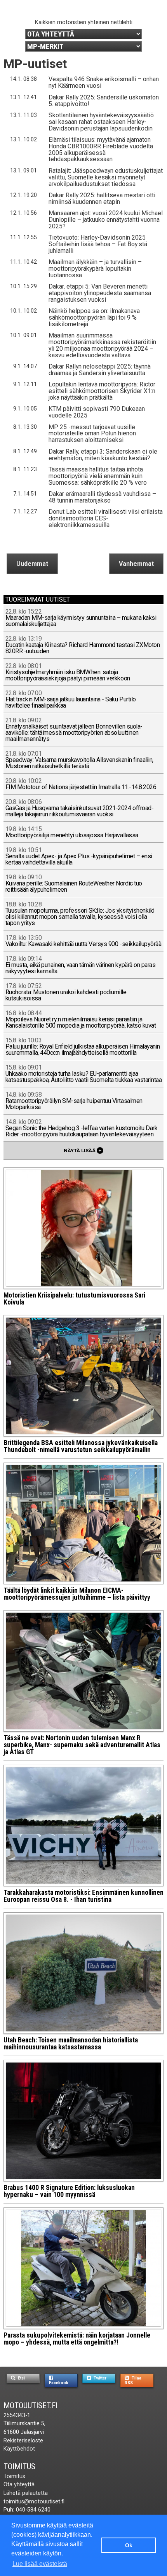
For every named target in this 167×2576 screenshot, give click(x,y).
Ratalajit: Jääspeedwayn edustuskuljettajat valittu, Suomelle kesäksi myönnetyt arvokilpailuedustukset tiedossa (106, 177)
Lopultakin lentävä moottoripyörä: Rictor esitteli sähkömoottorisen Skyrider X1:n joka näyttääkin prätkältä (102, 391)
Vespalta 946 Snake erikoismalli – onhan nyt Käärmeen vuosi (104, 82)
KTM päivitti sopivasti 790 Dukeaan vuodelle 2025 (97, 412)
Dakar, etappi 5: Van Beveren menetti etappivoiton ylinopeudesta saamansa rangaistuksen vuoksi (100, 293)
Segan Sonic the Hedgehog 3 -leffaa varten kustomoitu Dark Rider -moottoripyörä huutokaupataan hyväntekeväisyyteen (82, 1128)
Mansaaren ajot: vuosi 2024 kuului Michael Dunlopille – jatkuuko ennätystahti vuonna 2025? (106, 220)
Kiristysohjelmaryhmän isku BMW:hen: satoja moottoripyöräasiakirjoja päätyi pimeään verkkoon (68, 672)
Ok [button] (129, 2545)
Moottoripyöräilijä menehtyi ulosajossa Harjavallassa (72, 832)
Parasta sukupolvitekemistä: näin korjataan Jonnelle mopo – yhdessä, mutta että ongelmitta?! (77, 2339)
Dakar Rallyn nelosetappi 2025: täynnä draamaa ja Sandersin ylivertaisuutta (100, 370)
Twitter (99, 2378)
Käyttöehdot (19, 2449)
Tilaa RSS (133, 2380)
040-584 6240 (33, 2510)
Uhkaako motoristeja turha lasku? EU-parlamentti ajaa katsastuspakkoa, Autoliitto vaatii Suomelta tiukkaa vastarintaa (84, 1074)
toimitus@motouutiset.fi (34, 2502)
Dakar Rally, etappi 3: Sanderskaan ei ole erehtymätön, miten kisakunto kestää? (103, 455)
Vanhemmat (136, 564)
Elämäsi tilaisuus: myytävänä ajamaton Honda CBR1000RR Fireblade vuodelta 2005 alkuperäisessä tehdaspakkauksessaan (101, 150)
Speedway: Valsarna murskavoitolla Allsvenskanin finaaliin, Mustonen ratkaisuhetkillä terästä (79, 760)
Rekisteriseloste (23, 2441)
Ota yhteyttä (19, 2485)
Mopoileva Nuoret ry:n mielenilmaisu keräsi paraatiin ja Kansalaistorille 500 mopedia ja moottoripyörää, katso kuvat (81, 1020)
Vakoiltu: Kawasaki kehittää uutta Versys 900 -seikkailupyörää (83, 941)
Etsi (21, 2378)
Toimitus (19, 2466)
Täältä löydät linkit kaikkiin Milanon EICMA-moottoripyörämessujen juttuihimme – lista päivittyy (77, 1594)
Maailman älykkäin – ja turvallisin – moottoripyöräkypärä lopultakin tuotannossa (95, 269)
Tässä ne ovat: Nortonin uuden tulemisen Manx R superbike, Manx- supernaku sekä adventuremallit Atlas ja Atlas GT (82, 1745)
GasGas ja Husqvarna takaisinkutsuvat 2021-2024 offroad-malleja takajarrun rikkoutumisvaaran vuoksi (80, 808)
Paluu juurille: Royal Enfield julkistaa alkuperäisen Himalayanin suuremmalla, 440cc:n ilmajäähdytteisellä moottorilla (83, 1047)
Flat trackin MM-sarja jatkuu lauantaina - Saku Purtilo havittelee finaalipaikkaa (71, 700)
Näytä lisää (83, 1150)
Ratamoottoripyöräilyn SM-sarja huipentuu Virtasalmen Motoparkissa (74, 1101)
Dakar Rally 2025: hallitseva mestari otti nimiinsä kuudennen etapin (102, 198)
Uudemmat (32, 564)
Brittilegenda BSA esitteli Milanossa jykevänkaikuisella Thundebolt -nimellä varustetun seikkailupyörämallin (81, 1446)
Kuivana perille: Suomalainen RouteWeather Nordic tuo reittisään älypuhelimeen (74, 884)
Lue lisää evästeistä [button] (40, 2564)
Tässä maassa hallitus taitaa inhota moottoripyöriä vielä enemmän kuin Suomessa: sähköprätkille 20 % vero (98, 476)
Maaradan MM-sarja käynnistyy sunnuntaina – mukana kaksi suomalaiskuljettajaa (81, 618)
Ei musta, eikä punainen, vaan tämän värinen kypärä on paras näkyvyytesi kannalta (81, 965)
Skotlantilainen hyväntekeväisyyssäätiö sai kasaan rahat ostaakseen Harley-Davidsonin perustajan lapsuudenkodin (101, 122)
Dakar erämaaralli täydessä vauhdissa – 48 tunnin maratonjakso (102, 497)
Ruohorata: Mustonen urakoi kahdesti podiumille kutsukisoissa (66, 992)
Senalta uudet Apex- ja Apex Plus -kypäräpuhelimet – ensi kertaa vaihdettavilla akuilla (79, 857)
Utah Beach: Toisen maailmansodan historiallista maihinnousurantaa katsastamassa (71, 2044)
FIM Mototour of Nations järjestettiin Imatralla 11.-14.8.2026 (81, 784)
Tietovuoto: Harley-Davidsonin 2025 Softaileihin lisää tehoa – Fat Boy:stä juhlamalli (98, 244)
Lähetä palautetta (26, 2493)
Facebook (59, 2383)
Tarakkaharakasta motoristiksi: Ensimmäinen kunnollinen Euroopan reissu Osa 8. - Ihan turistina (83, 1896)
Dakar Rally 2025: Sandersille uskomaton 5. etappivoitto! (104, 101)
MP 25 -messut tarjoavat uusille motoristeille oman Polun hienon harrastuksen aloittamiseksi (92, 434)
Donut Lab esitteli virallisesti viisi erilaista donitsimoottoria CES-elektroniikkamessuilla (106, 518)
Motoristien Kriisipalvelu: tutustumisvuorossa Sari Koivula (74, 1299)
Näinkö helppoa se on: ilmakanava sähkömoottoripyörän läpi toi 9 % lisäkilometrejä (94, 317)
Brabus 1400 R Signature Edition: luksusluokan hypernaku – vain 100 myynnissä (69, 2191)
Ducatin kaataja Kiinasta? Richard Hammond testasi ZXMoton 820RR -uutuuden (83, 645)
